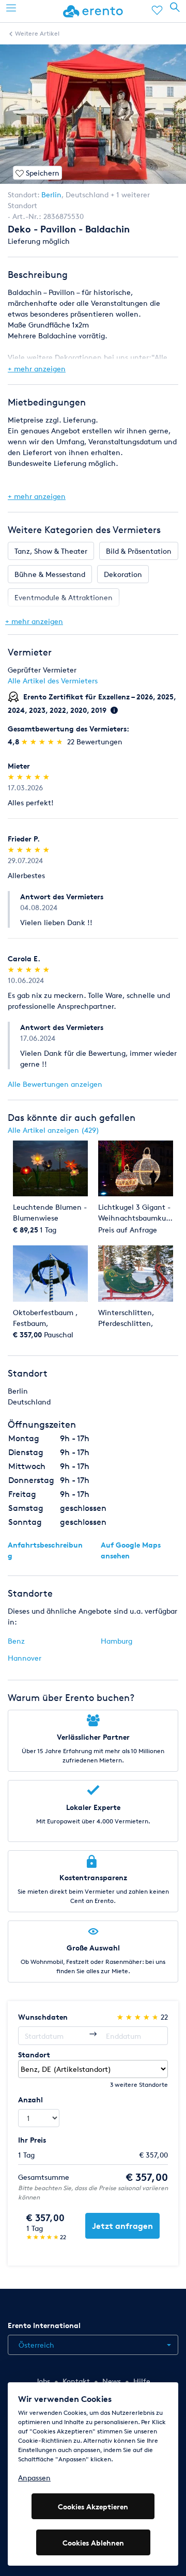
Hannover (25, 1658)
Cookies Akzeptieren (93, 2507)
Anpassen (34, 2478)
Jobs (43, 2381)
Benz (16, 1641)
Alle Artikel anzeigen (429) (53, 1130)
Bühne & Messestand (50, 574)
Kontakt (76, 2381)
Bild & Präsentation (139, 551)
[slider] (43, 741)
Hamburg (117, 1641)
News (112, 2381)
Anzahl (30, 2099)
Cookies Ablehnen (93, 2543)
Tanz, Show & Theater (51, 551)
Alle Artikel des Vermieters (53, 681)
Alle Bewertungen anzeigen (55, 1084)
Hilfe (142, 2381)
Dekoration (123, 574)
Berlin (51, 194)
